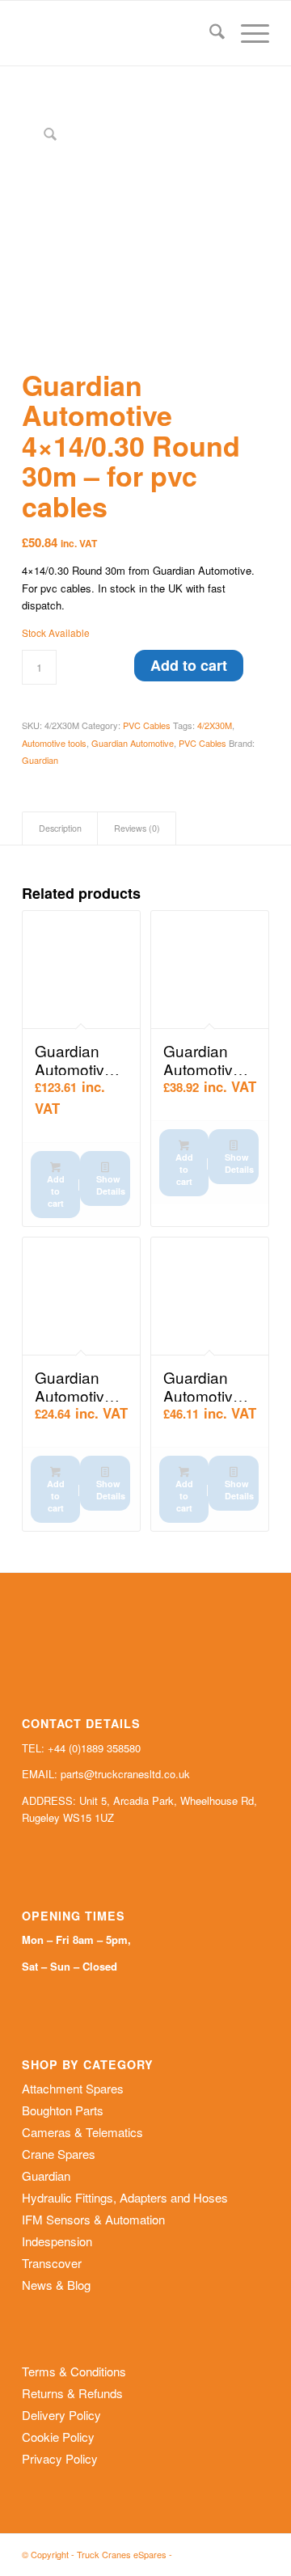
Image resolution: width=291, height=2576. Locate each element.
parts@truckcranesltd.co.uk (125, 1774)
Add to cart (189, 665)
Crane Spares (59, 2154)
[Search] (209, 33)
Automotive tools (54, 743)
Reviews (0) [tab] (137, 828)
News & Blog (56, 2285)
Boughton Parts (63, 2110)
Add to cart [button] (56, 1191)
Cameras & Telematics (82, 2132)
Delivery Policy (61, 2415)
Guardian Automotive (133, 743)
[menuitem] (209, 33)
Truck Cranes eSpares (122, 2554)
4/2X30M (215, 725)
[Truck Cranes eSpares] (121, 33)
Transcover (52, 2263)
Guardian (40, 760)
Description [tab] (60, 828)
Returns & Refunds (72, 2393)
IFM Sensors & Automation (93, 2219)
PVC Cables (147, 725)
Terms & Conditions (74, 2371)
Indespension (57, 2241)
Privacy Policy (60, 2458)
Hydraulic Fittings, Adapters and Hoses (125, 2197)
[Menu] (247, 33)
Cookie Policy (58, 2437)
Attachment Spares (73, 2088)
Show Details (111, 1185)
